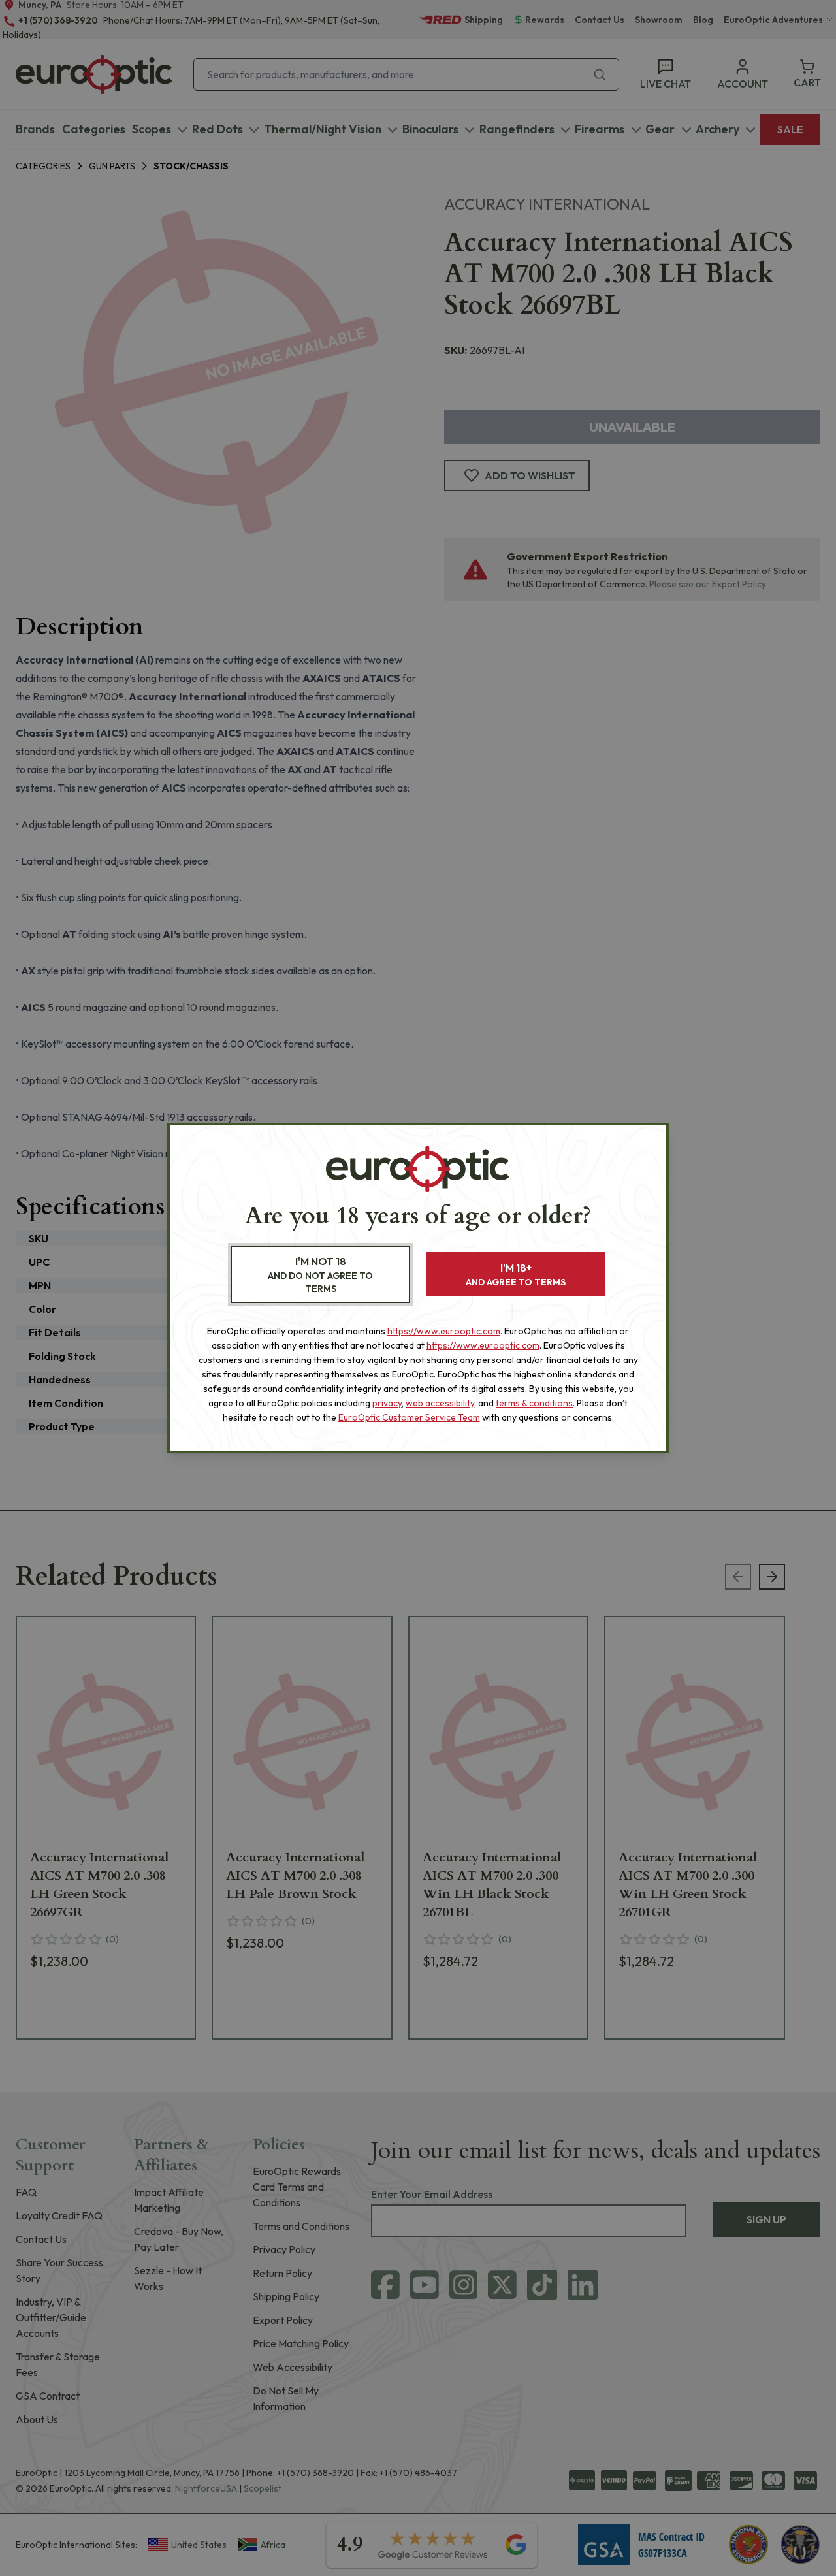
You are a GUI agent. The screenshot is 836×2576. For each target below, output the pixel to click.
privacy (387, 1403)
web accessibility (440, 1403)
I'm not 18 (320, 1275)
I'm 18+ (516, 1275)
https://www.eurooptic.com (444, 1331)
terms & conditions (534, 1403)
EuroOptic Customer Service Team (409, 1417)
